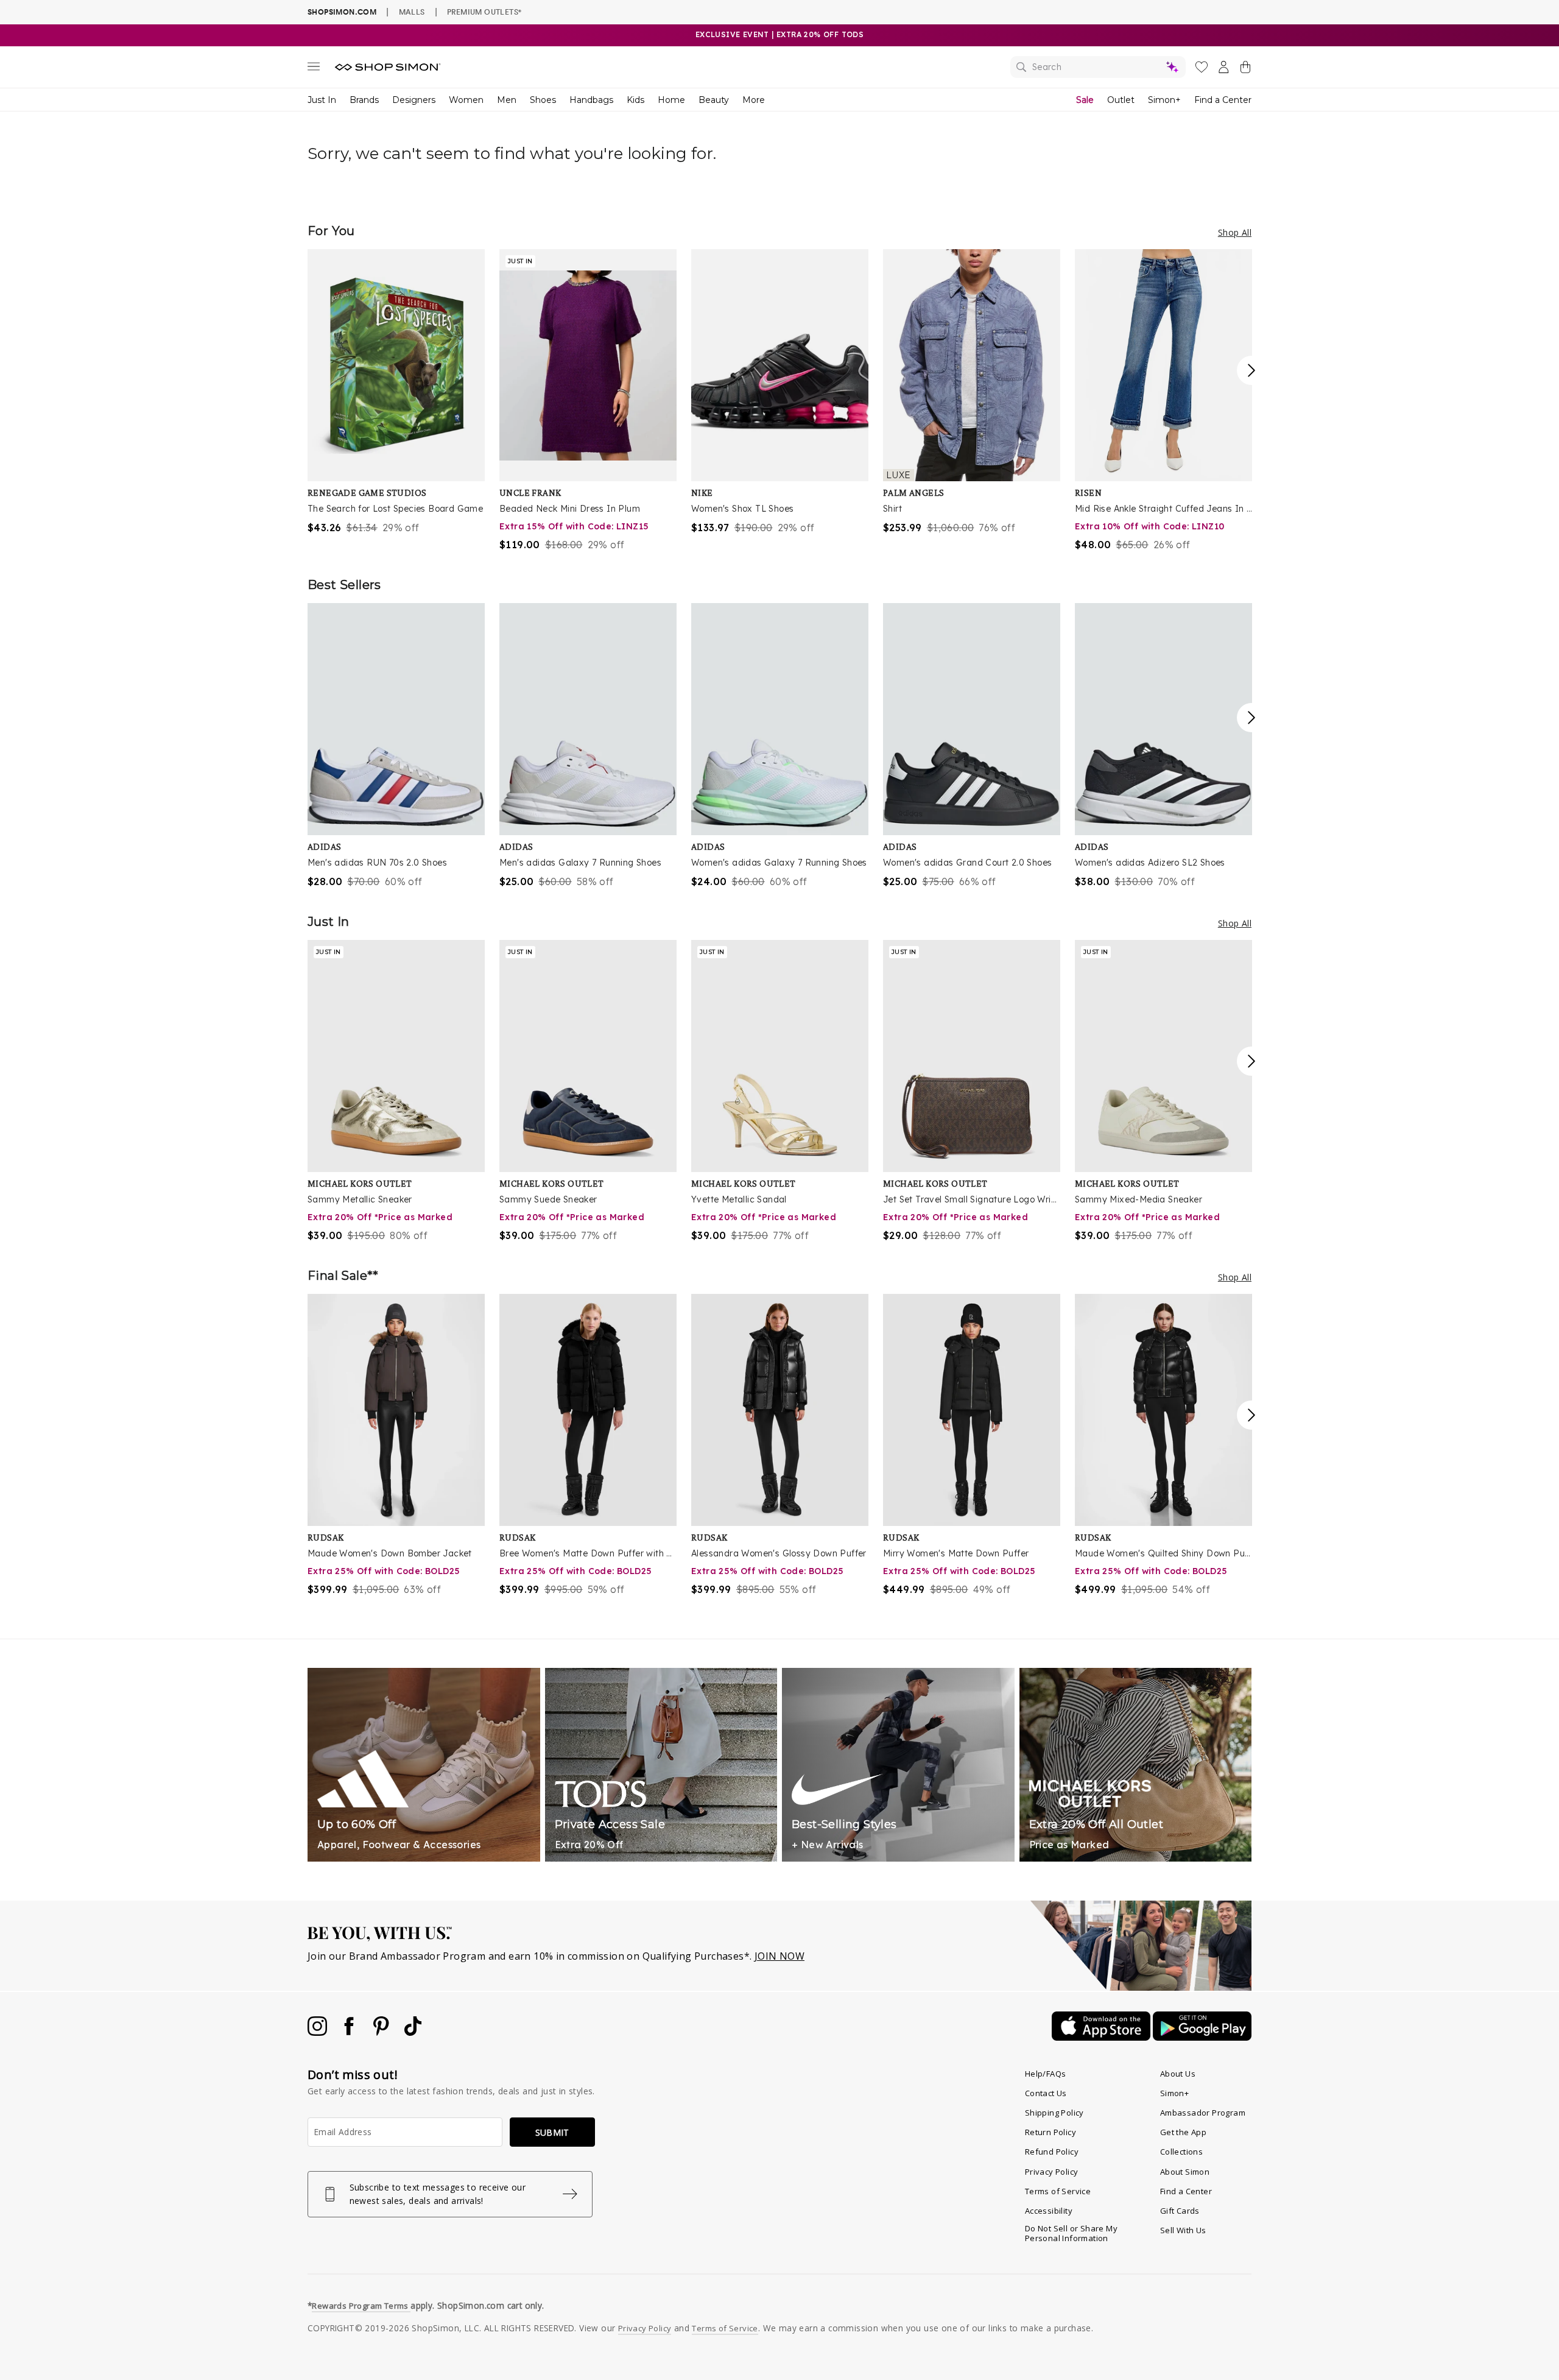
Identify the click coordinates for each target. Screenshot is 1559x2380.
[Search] (1098, 67)
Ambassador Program (1203, 2113)
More (754, 100)
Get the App (1183, 2132)
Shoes (543, 100)
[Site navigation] (314, 69)
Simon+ (1164, 100)
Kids (635, 100)
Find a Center (1223, 100)
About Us (1178, 2074)
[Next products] (1251, 370)
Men (507, 100)
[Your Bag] (1245, 69)
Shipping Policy (1054, 2113)
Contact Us (1046, 2093)
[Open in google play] (1202, 2037)
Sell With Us (1183, 2230)
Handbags (591, 100)
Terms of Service (1058, 2191)
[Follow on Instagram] (318, 2032)
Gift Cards (1180, 2211)
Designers (414, 100)
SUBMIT (552, 2132)
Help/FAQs (1046, 2074)
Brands (364, 100)
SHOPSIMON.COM (342, 12)
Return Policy (1050, 2132)
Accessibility (1049, 2211)
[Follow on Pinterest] (382, 2032)
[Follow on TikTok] (413, 2032)
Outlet (1121, 100)
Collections (1181, 2152)
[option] (396, 392)
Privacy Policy (1052, 2172)
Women (466, 100)
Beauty (714, 100)
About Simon (1185, 2172)
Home (671, 100)
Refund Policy (1052, 2152)
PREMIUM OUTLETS (484, 12)
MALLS (412, 12)
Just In (322, 100)
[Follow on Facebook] (350, 2032)
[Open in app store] (1102, 2037)
